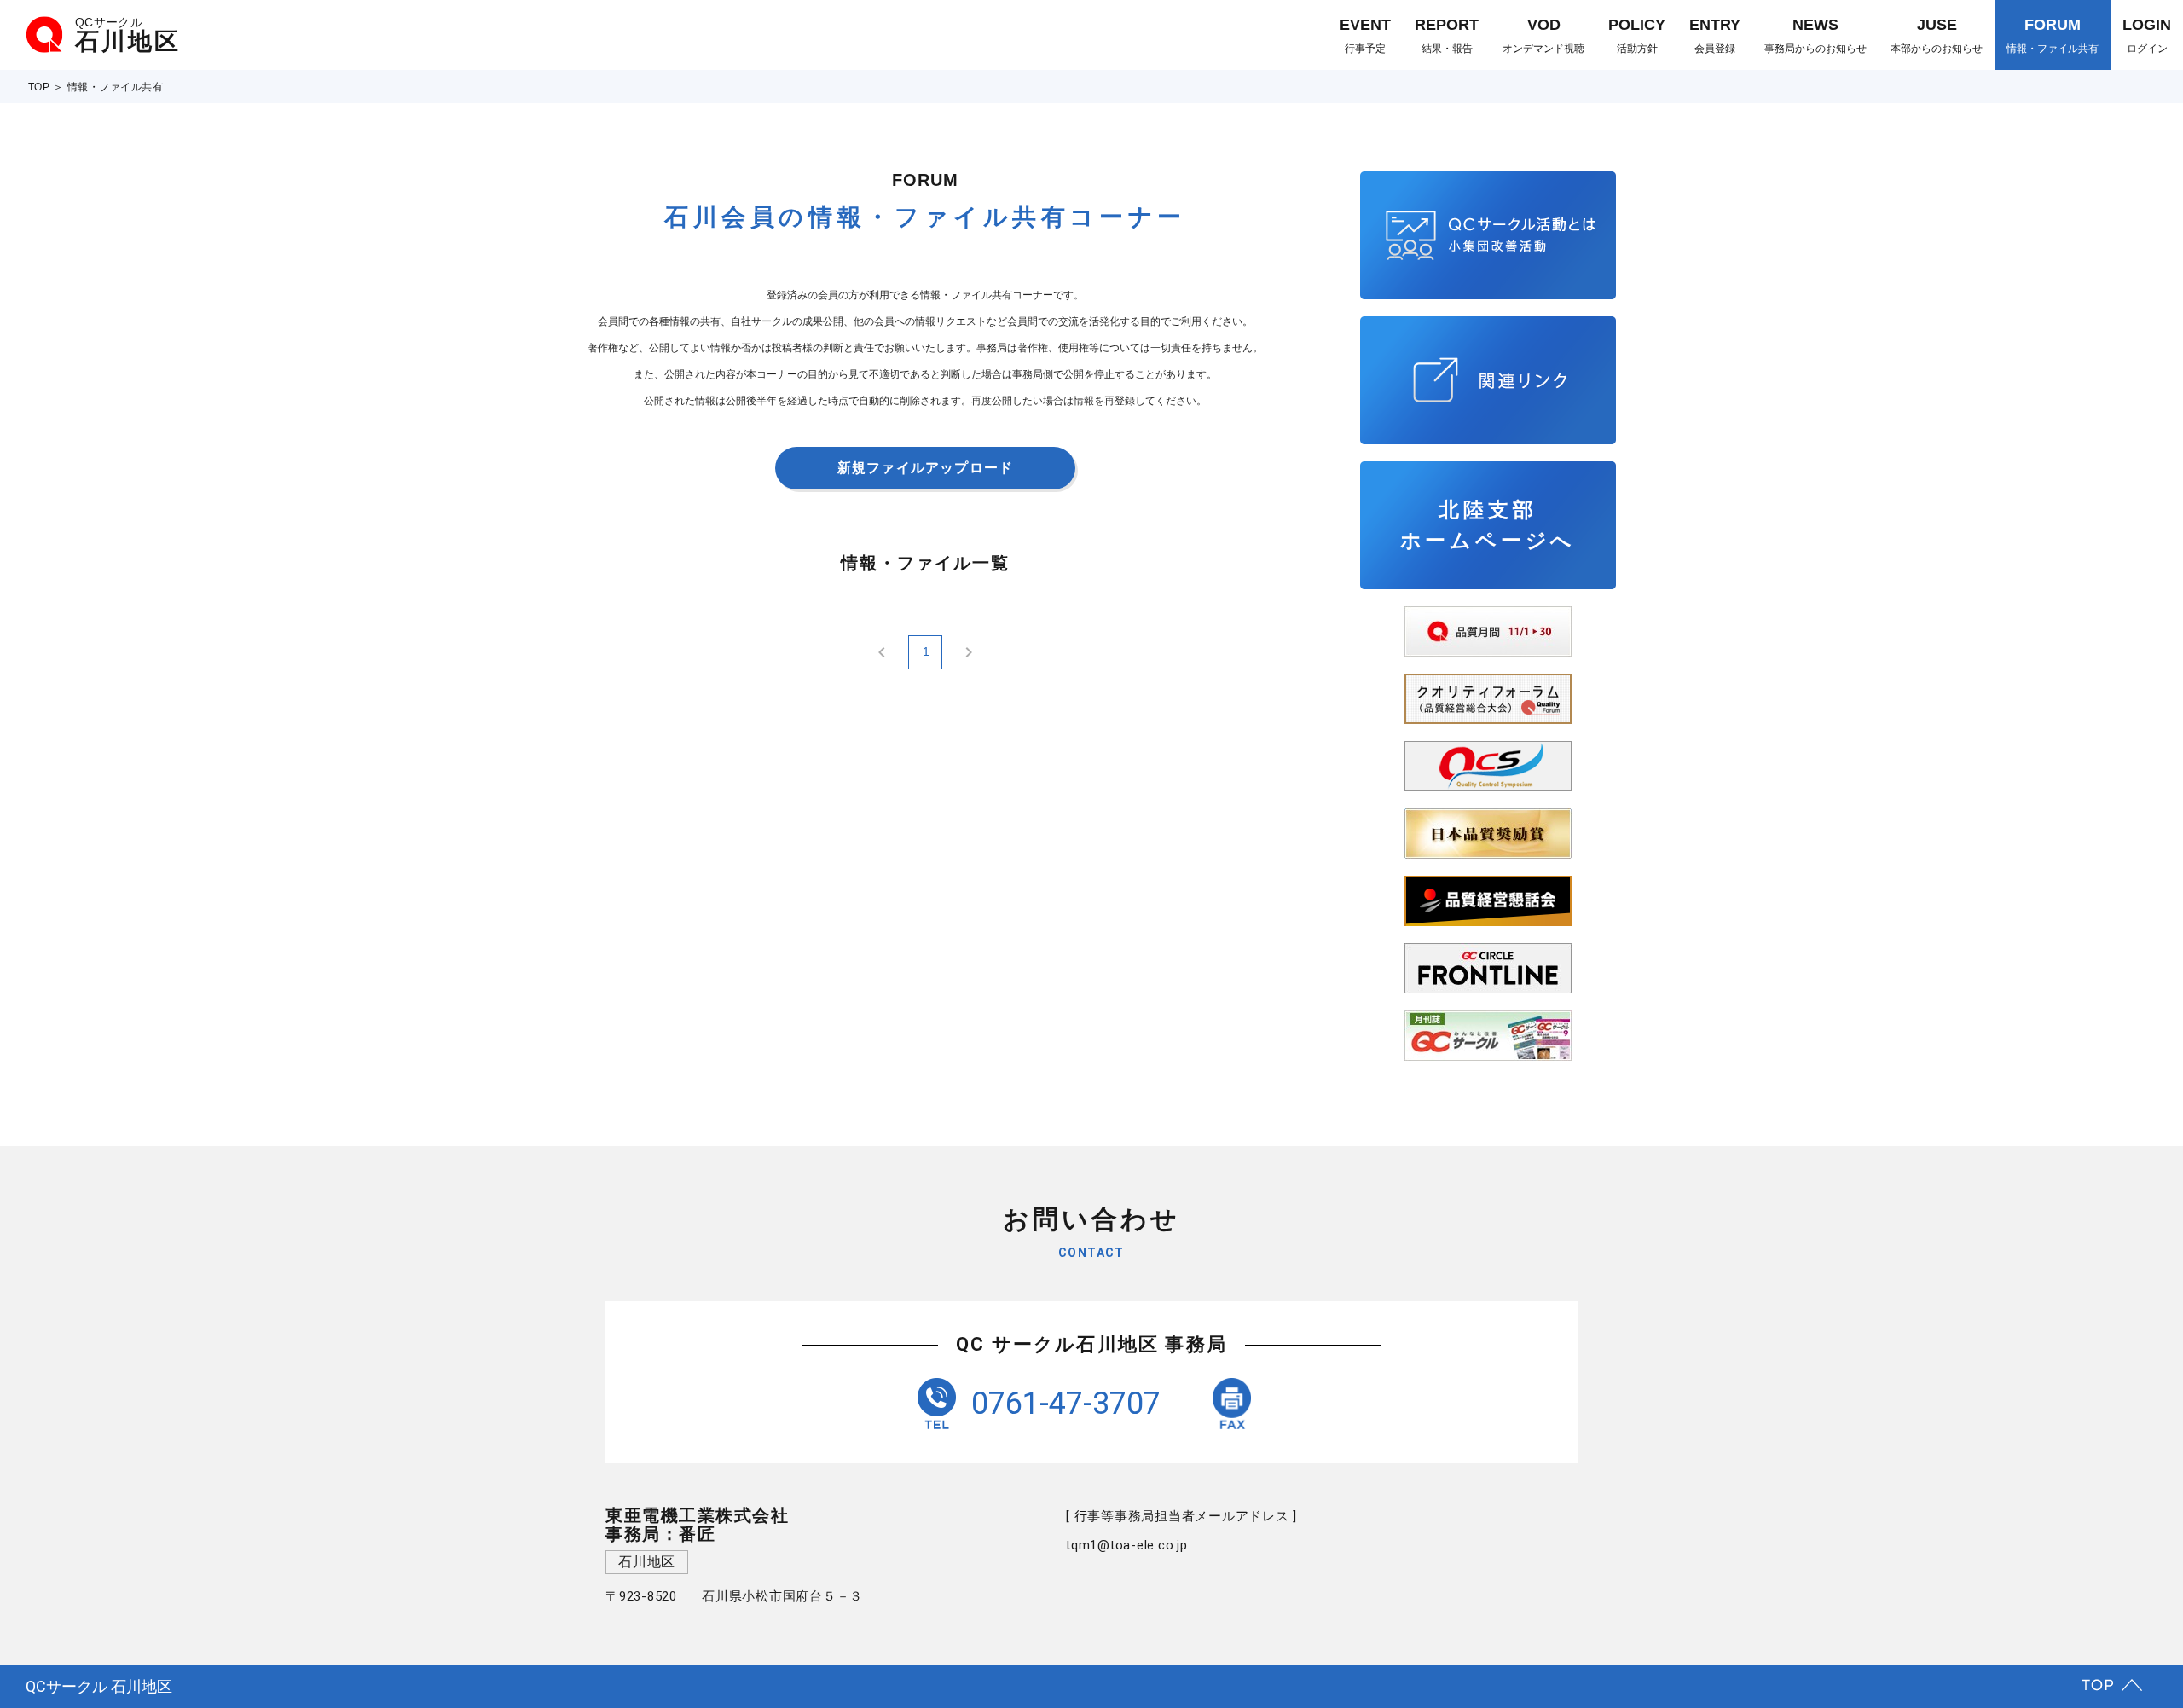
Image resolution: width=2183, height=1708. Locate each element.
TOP (39, 87)
